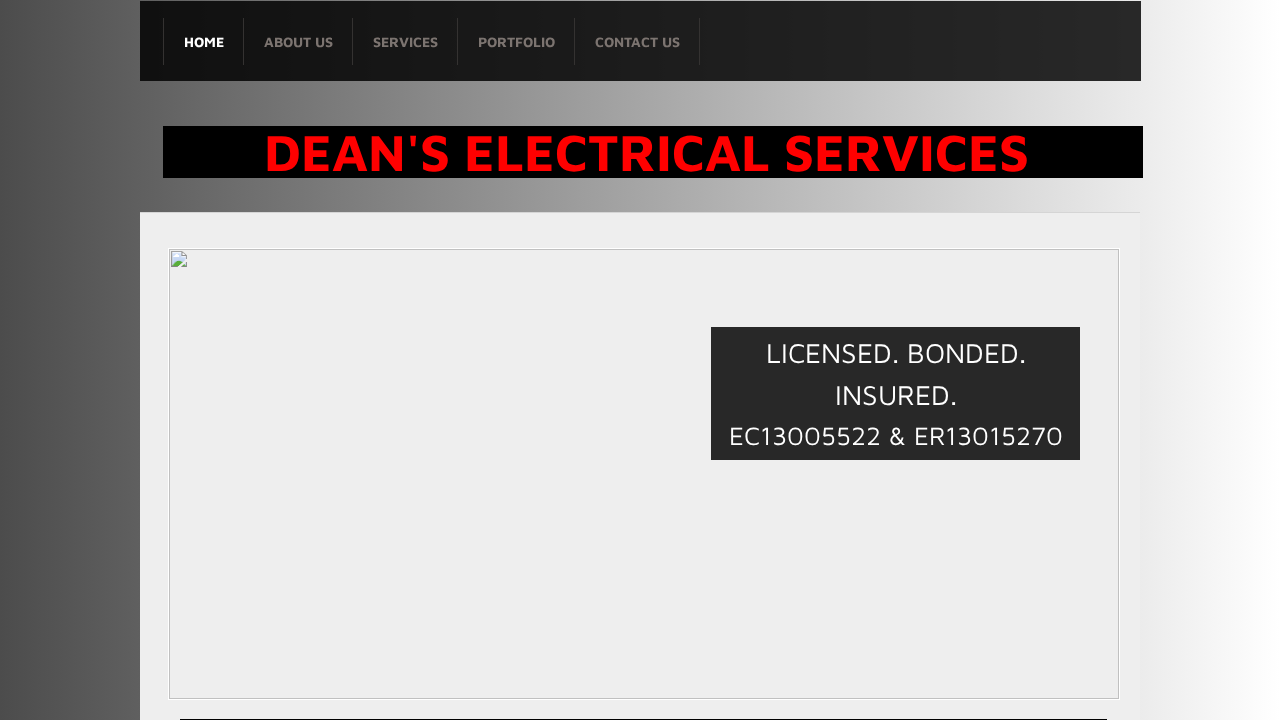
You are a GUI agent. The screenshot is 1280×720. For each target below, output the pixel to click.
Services (405, 41)
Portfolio (516, 41)
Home (204, 41)
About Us (298, 41)
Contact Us (637, 41)
